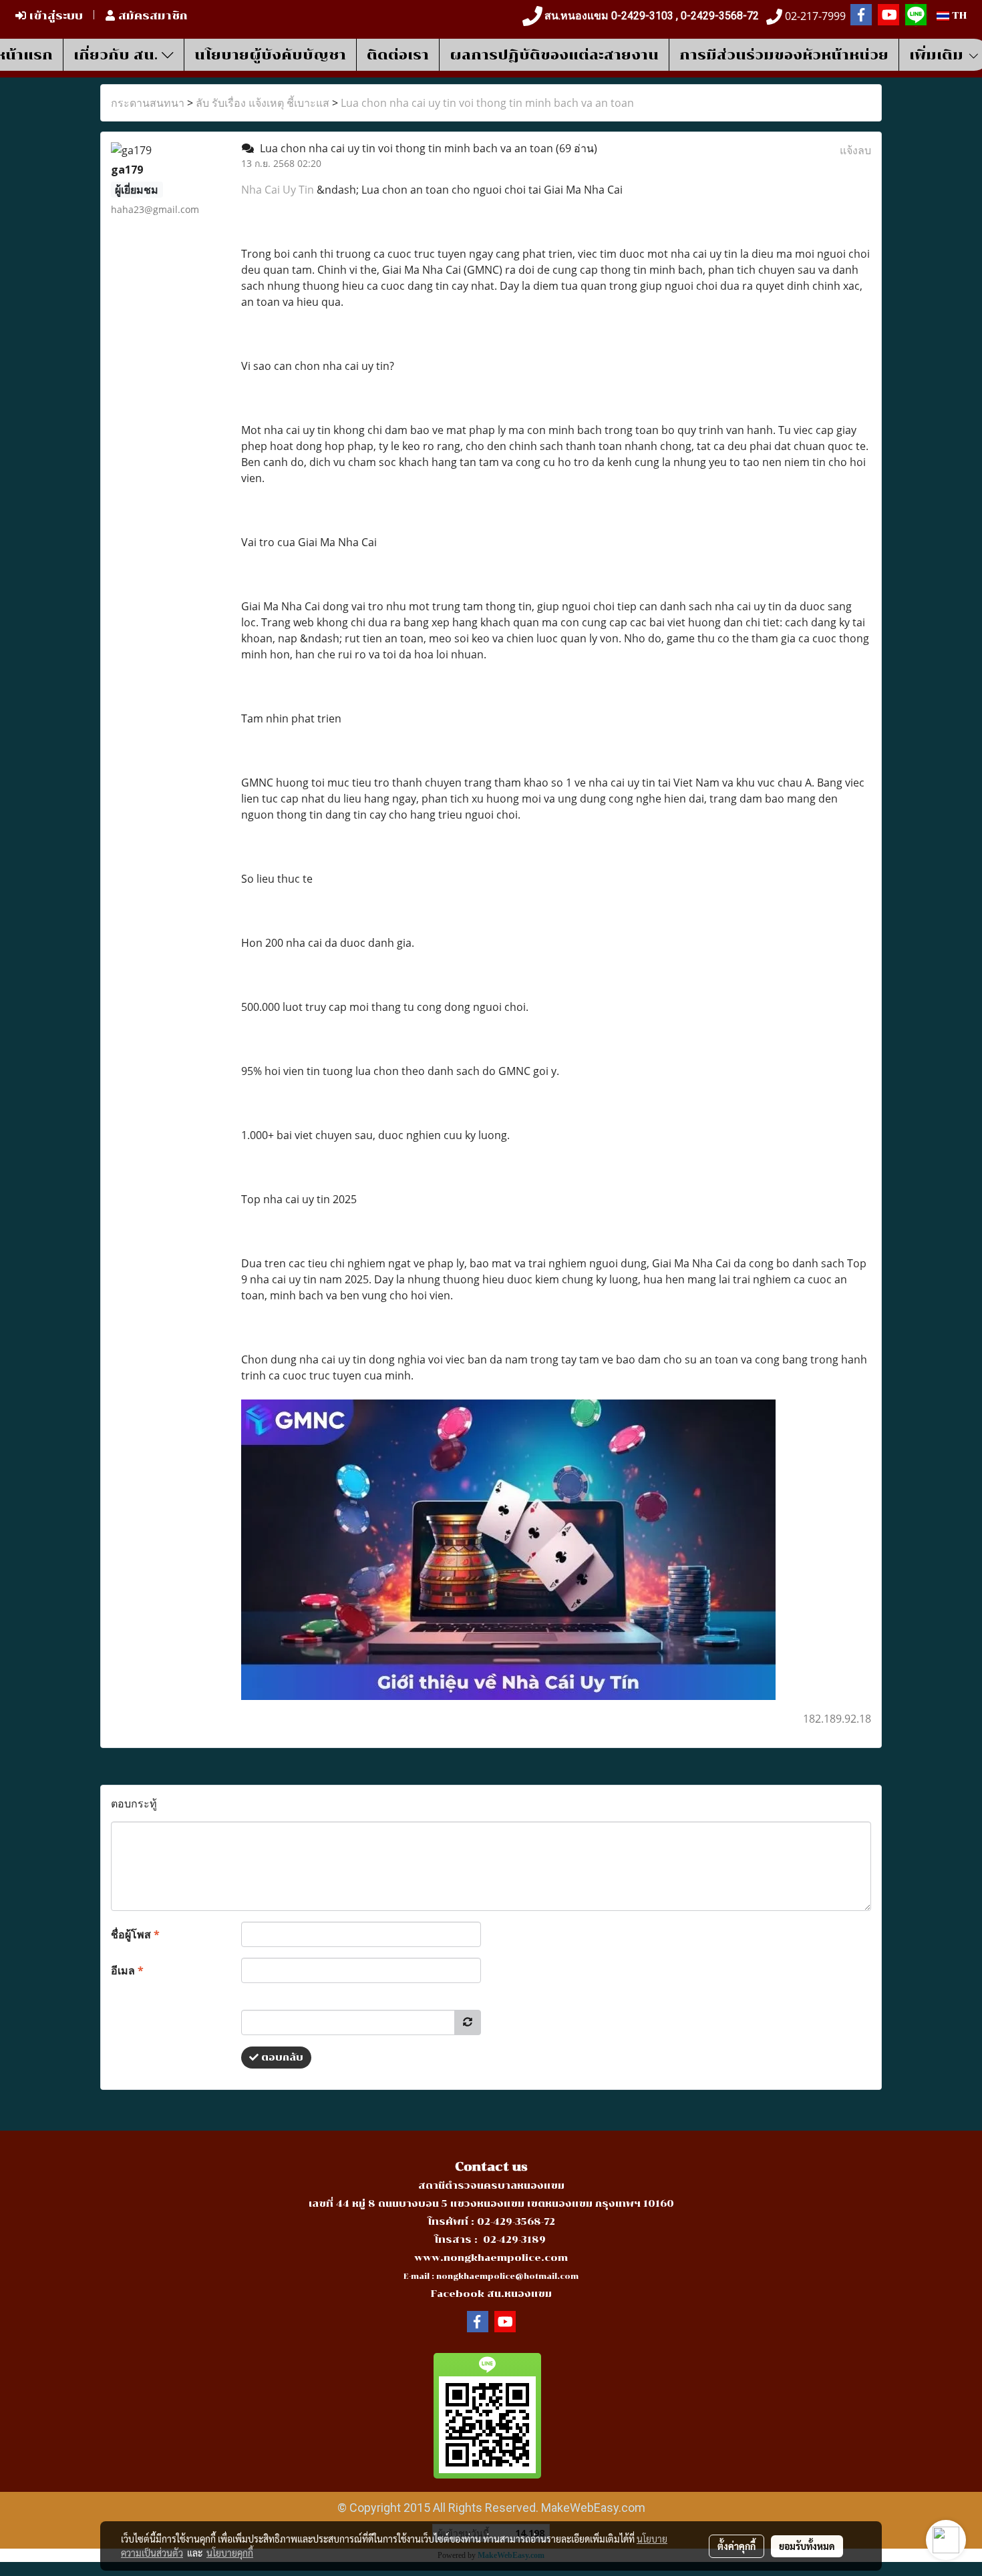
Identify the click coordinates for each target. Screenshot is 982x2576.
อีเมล (127, 1970)
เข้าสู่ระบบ (54, 16)
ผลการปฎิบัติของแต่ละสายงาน (554, 55)
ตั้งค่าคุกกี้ (737, 2546)
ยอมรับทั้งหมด (807, 2546)
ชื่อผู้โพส (135, 1934)
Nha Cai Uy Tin (278, 190)
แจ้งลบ (855, 150)
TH (958, 16)
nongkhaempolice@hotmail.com (507, 2277)
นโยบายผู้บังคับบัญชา (270, 55)
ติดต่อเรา (398, 55)
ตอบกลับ (281, 2058)
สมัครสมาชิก (151, 16)
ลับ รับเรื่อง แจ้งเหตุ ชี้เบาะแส (263, 103)
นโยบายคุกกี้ (230, 2553)
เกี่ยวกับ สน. (118, 55)
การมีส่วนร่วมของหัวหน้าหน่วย (784, 55)
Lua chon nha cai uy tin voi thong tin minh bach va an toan (487, 103)
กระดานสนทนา (148, 103)
